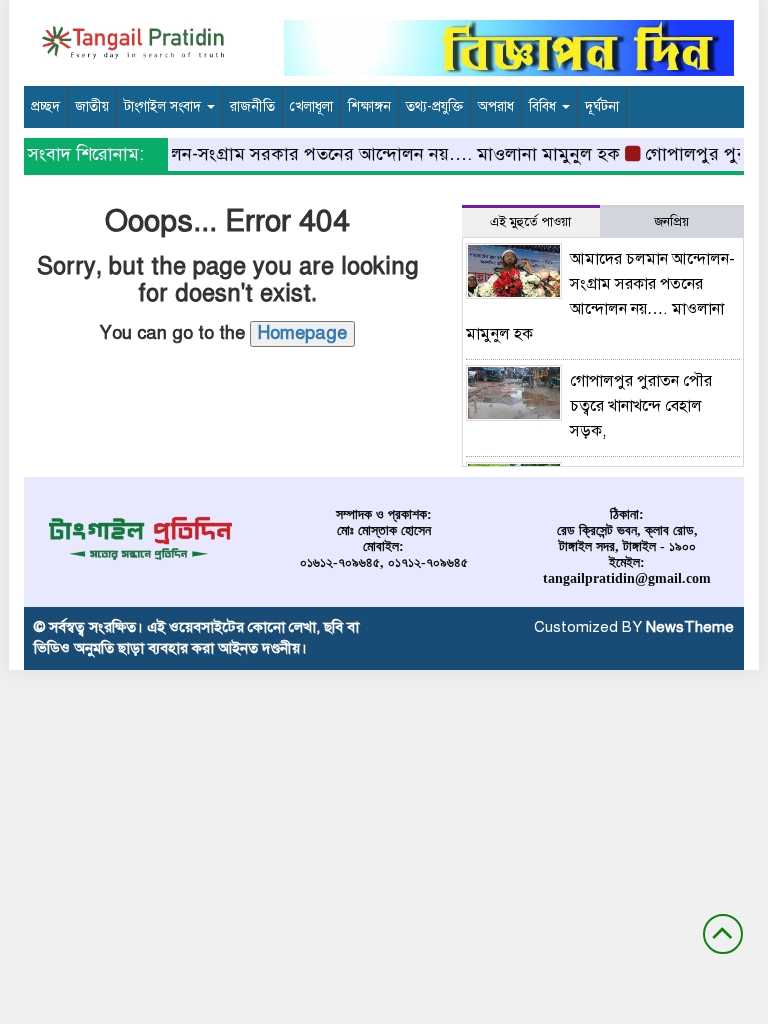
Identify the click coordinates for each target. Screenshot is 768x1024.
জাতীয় (92, 106)
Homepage (302, 333)
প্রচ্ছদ (45, 106)
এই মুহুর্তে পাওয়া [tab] (530, 222)
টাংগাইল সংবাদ (164, 106)
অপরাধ (496, 106)
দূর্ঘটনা (602, 106)
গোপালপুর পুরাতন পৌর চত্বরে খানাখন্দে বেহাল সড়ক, (641, 406)
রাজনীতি (252, 106)
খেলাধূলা (311, 106)
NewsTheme (690, 627)
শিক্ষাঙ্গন (369, 106)
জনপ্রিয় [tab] (671, 222)
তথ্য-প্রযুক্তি (434, 106)
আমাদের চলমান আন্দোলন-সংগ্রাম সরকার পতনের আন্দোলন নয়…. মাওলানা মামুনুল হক (309, 154)
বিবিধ (544, 106)
